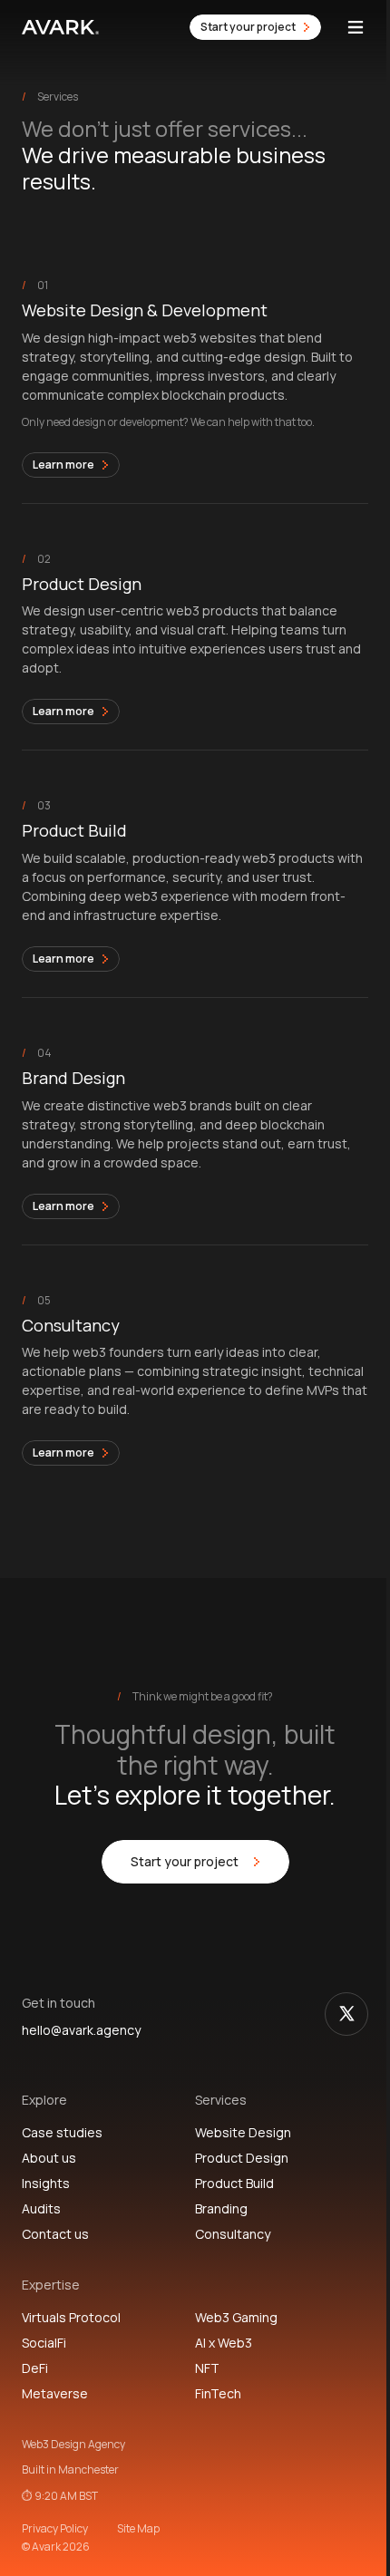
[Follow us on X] (346, 2014)
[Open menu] (356, 27)
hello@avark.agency (81, 2031)
